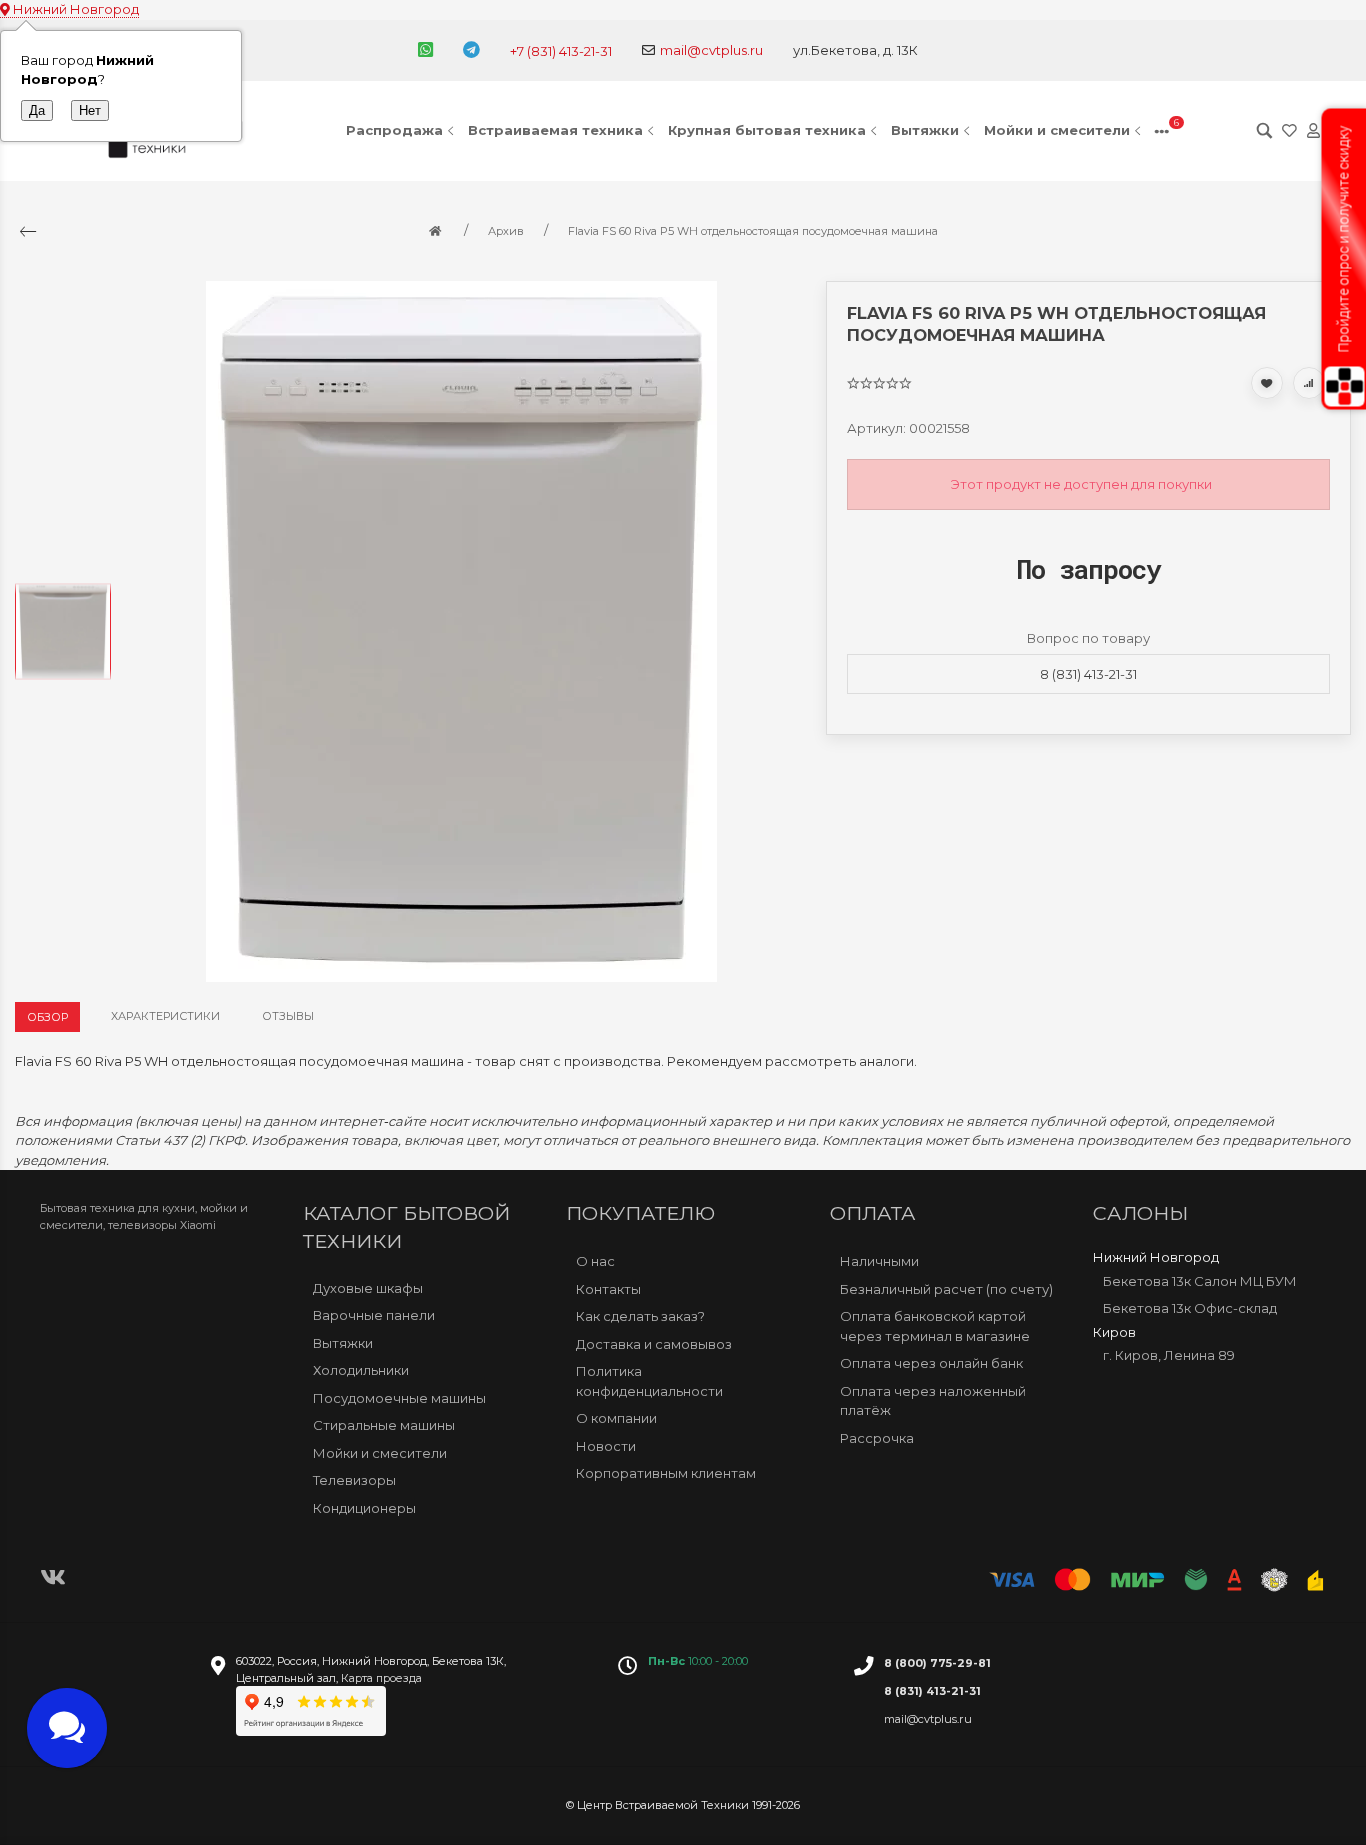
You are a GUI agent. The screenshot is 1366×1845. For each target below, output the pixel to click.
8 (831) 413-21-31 (1088, 674)
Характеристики (165, 1016)
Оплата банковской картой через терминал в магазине (935, 1326)
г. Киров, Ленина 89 (1169, 1355)
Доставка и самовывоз (654, 1343)
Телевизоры (354, 1480)
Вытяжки (925, 130)
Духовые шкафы (368, 1288)
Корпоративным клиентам (666, 1473)
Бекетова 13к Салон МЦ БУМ (1200, 1280)
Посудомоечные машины (399, 1398)
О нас (595, 1261)
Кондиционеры (364, 1508)
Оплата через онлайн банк (931, 1363)
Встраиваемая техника (555, 130)
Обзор (47, 1017)
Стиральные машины (384, 1425)
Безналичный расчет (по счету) (946, 1288)
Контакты (608, 1288)
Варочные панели (374, 1315)
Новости (606, 1445)
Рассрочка (877, 1437)
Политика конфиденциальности (649, 1381)
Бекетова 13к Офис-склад (1190, 1308)
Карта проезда (381, 1678)
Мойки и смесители (1057, 130)
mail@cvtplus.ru (711, 50)
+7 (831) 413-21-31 (561, 51)
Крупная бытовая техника (767, 130)
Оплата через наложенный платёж (933, 1400)
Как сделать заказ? (640, 1316)
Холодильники (361, 1370)
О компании (616, 1418)
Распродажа (394, 130)
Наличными (879, 1261)
